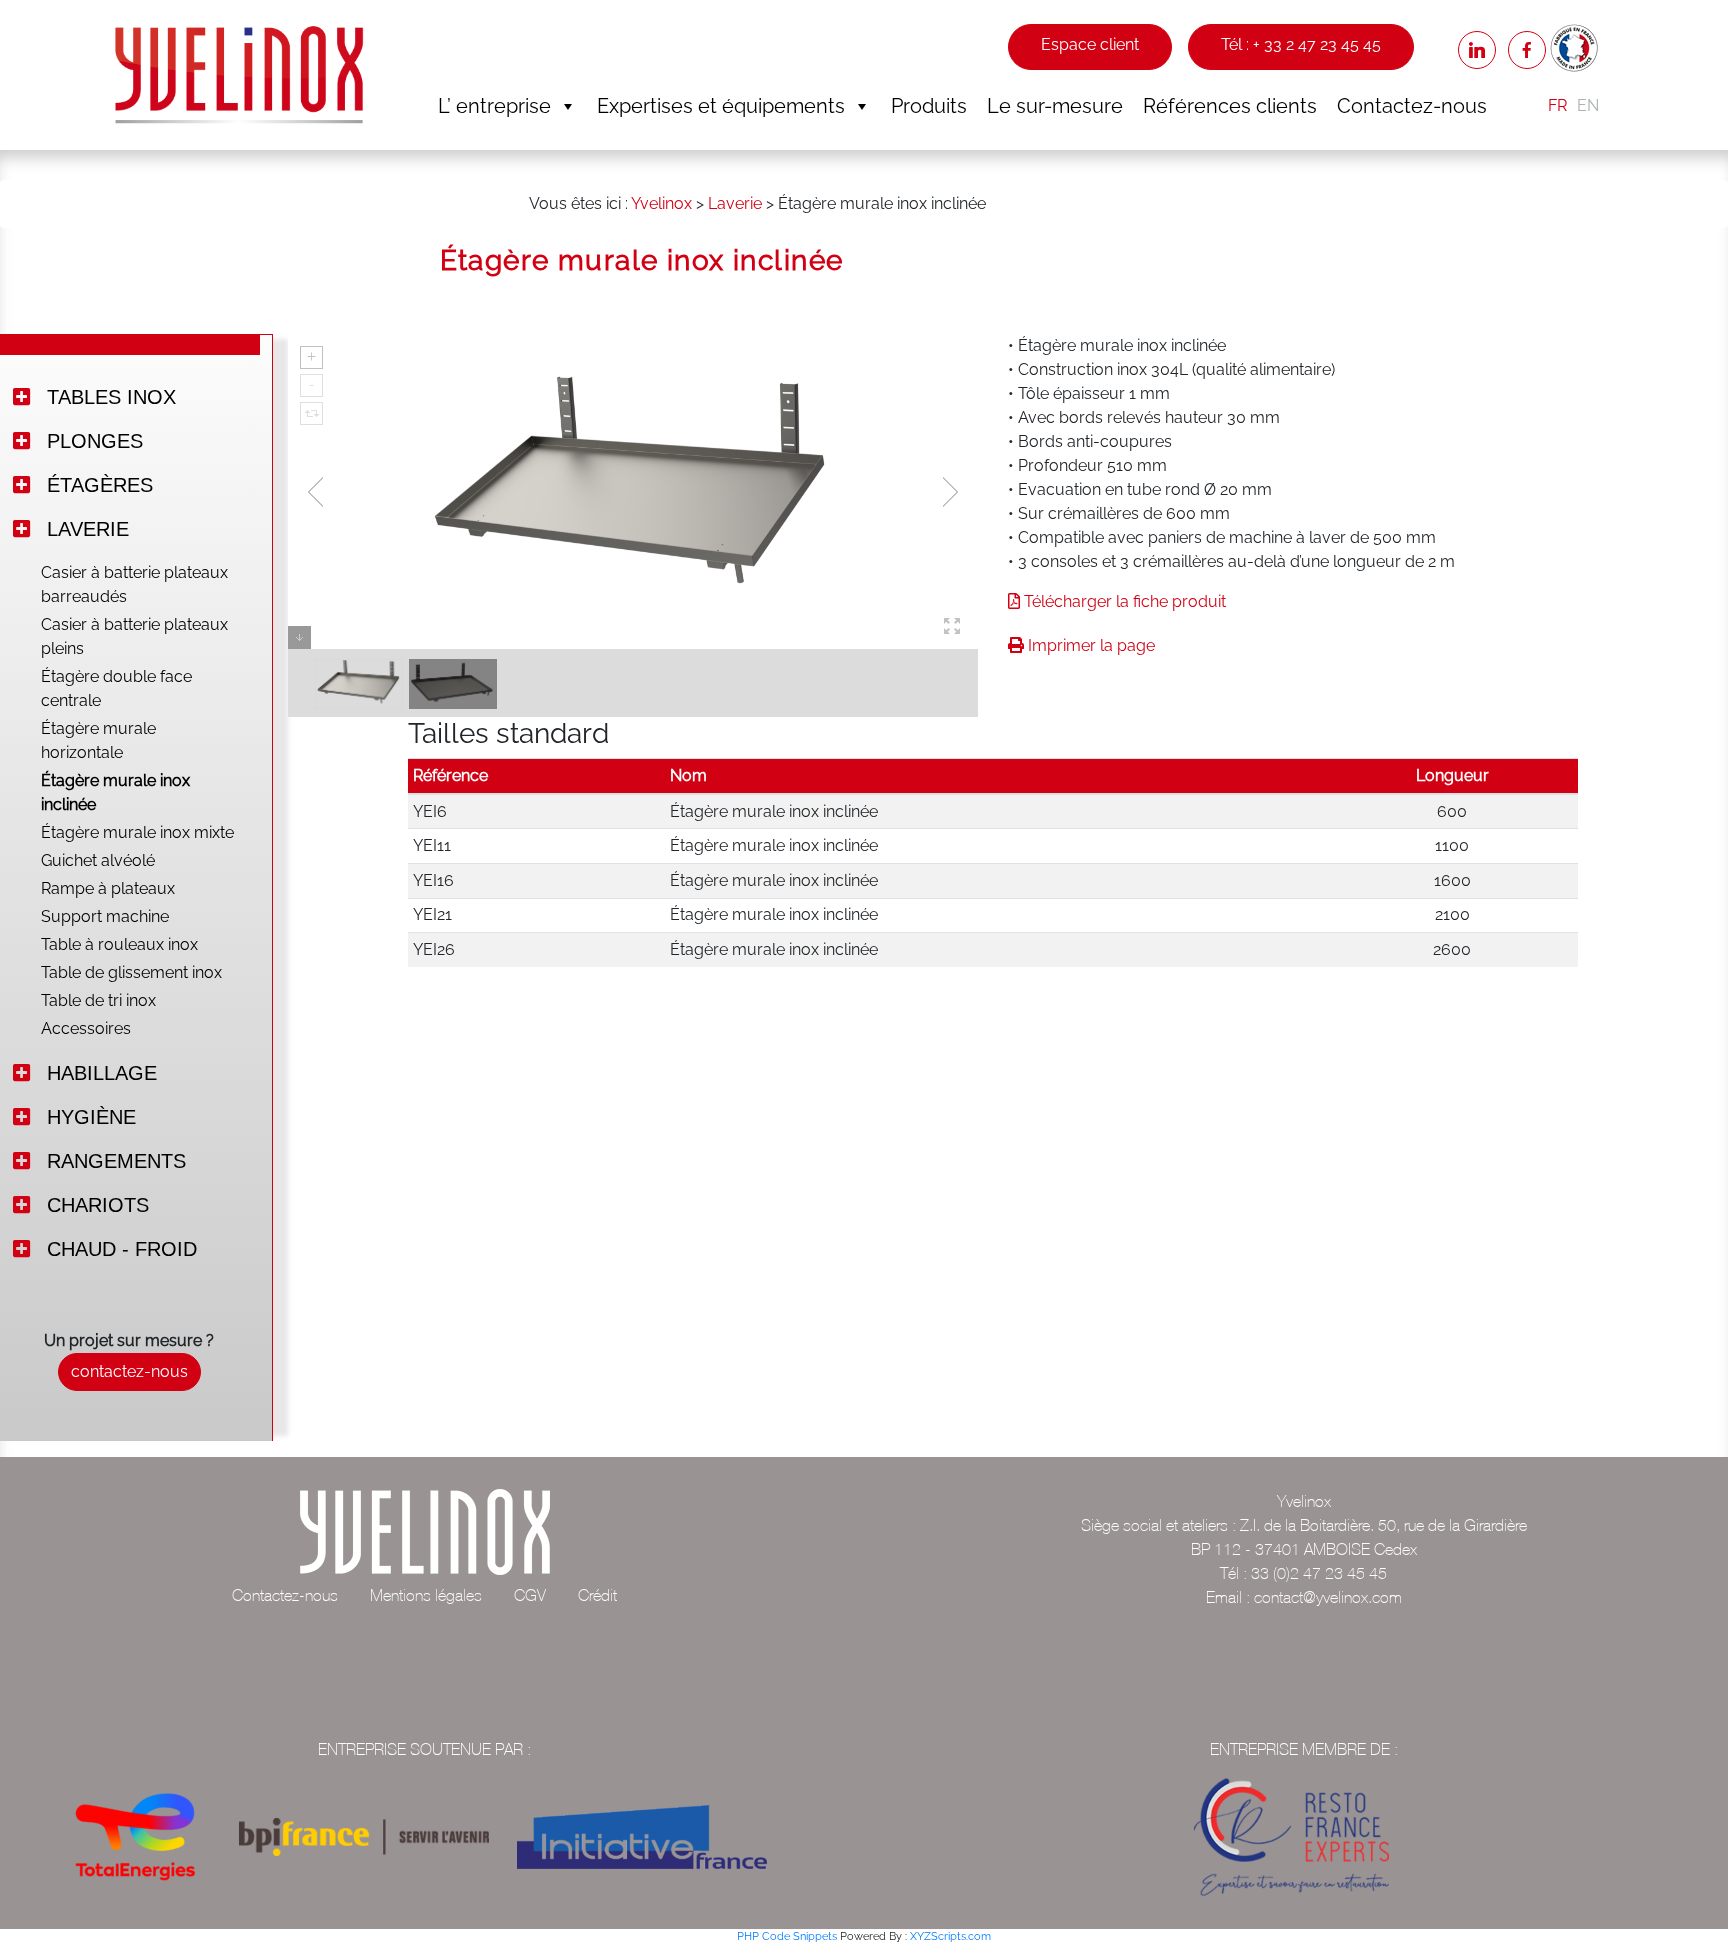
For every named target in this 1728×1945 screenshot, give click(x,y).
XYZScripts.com (950, 1936)
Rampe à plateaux (108, 888)
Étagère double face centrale (116, 688)
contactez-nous (129, 1371)
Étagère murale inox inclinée (115, 792)
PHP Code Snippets (787, 1936)
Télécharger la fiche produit (1123, 601)
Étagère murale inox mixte (137, 832)
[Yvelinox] (239, 74)
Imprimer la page (1089, 645)
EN (1588, 105)
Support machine (105, 916)
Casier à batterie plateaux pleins (134, 636)
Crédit (597, 1595)
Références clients (1230, 106)
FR (1557, 105)
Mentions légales (426, 1595)
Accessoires (86, 1028)
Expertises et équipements (721, 106)
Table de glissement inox (131, 972)
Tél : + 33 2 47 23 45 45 (1301, 44)
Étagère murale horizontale (98, 740)
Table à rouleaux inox (119, 944)
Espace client (1090, 44)
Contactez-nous (1412, 106)
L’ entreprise (494, 106)
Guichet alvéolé (98, 860)
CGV (530, 1595)
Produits (929, 106)
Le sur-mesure (1055, 106)
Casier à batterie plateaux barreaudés (134, 584)
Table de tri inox (98, 1000)
